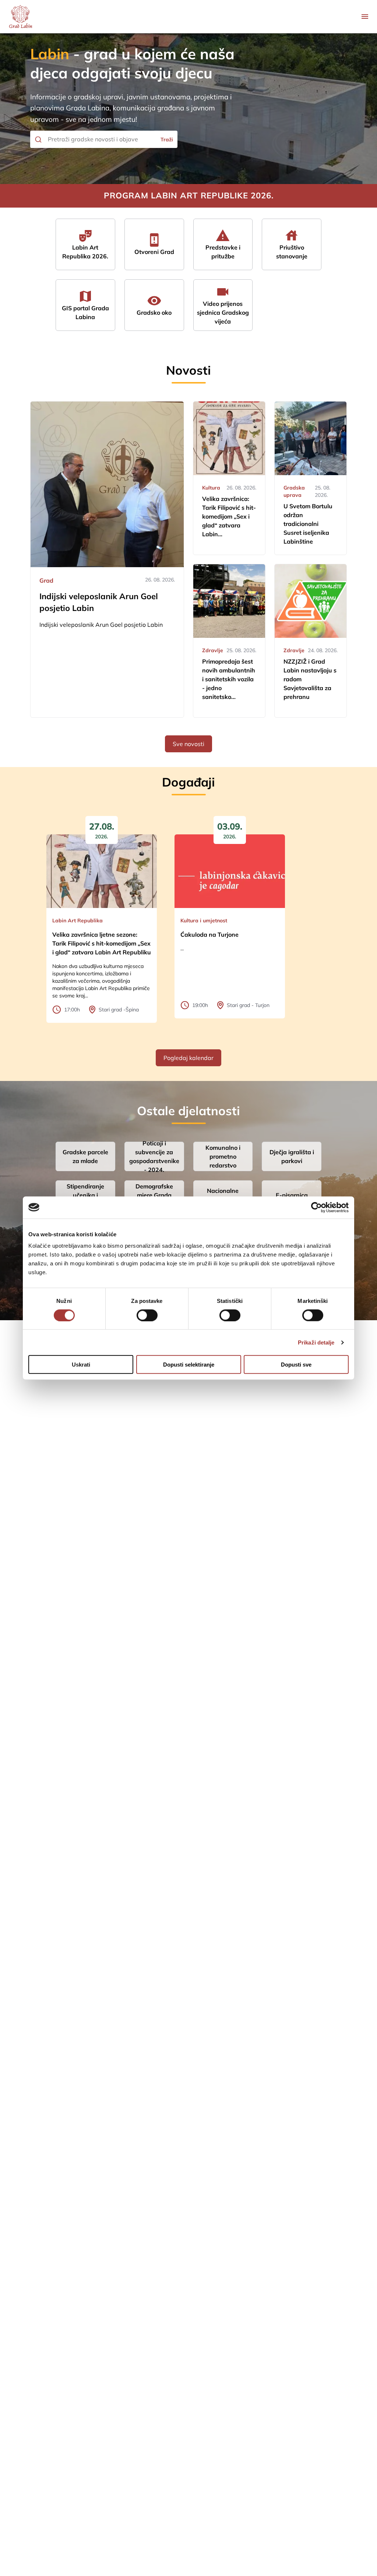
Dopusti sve (296, 1365)
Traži (167, 139)
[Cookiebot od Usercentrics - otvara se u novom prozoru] (316, 1207)
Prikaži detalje (316, 1342)
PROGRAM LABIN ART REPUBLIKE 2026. (189, 195)
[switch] (147, 1315)
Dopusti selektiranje (189, 1365)
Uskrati (81, 1365)
